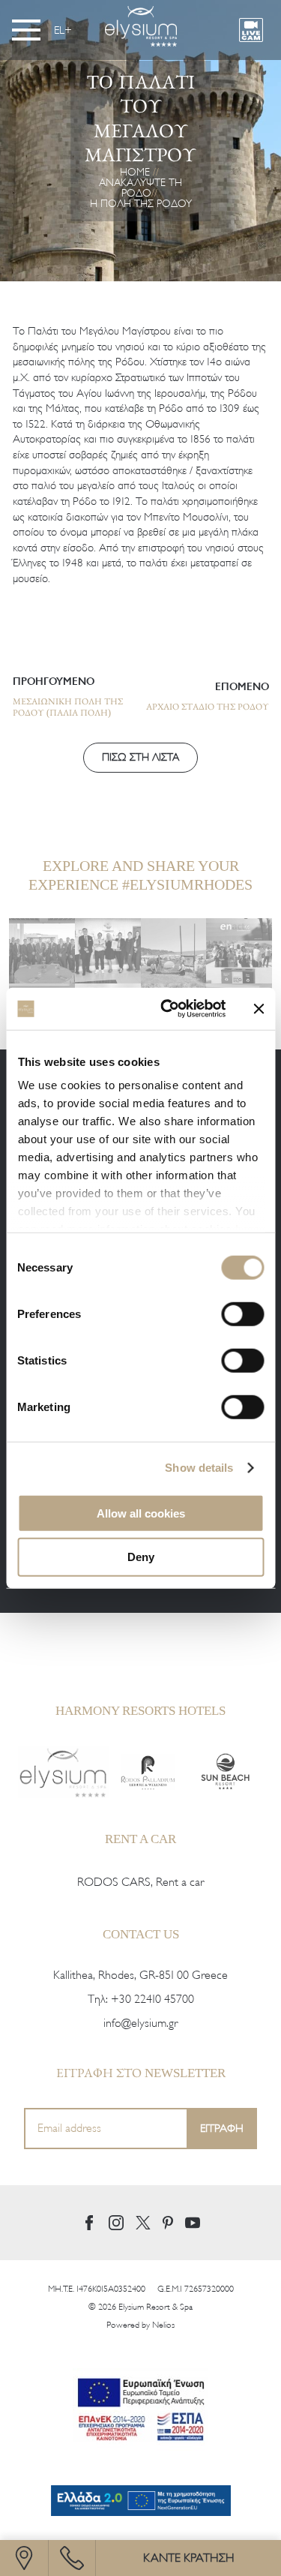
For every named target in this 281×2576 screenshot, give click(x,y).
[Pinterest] (168, 2223)
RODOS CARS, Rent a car (140, 1882)
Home (135, 172)
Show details (199, 1468)
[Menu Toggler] (26, 30)
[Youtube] (193, 2222)
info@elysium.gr (140, 2023)
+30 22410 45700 (152, 1999)
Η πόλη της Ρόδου (141, 204)
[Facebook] (89, 2223)
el (59, 30)
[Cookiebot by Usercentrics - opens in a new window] (167, 1009)
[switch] (242, 1314)
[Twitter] (143, 2223)
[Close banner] (259, 1009)
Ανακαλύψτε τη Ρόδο (140, 188)
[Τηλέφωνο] (72, 2558)
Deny (141, 1557)
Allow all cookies (141, 1513)
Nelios (163, 2325)
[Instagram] (116, 2223)
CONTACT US (141, 1934)
